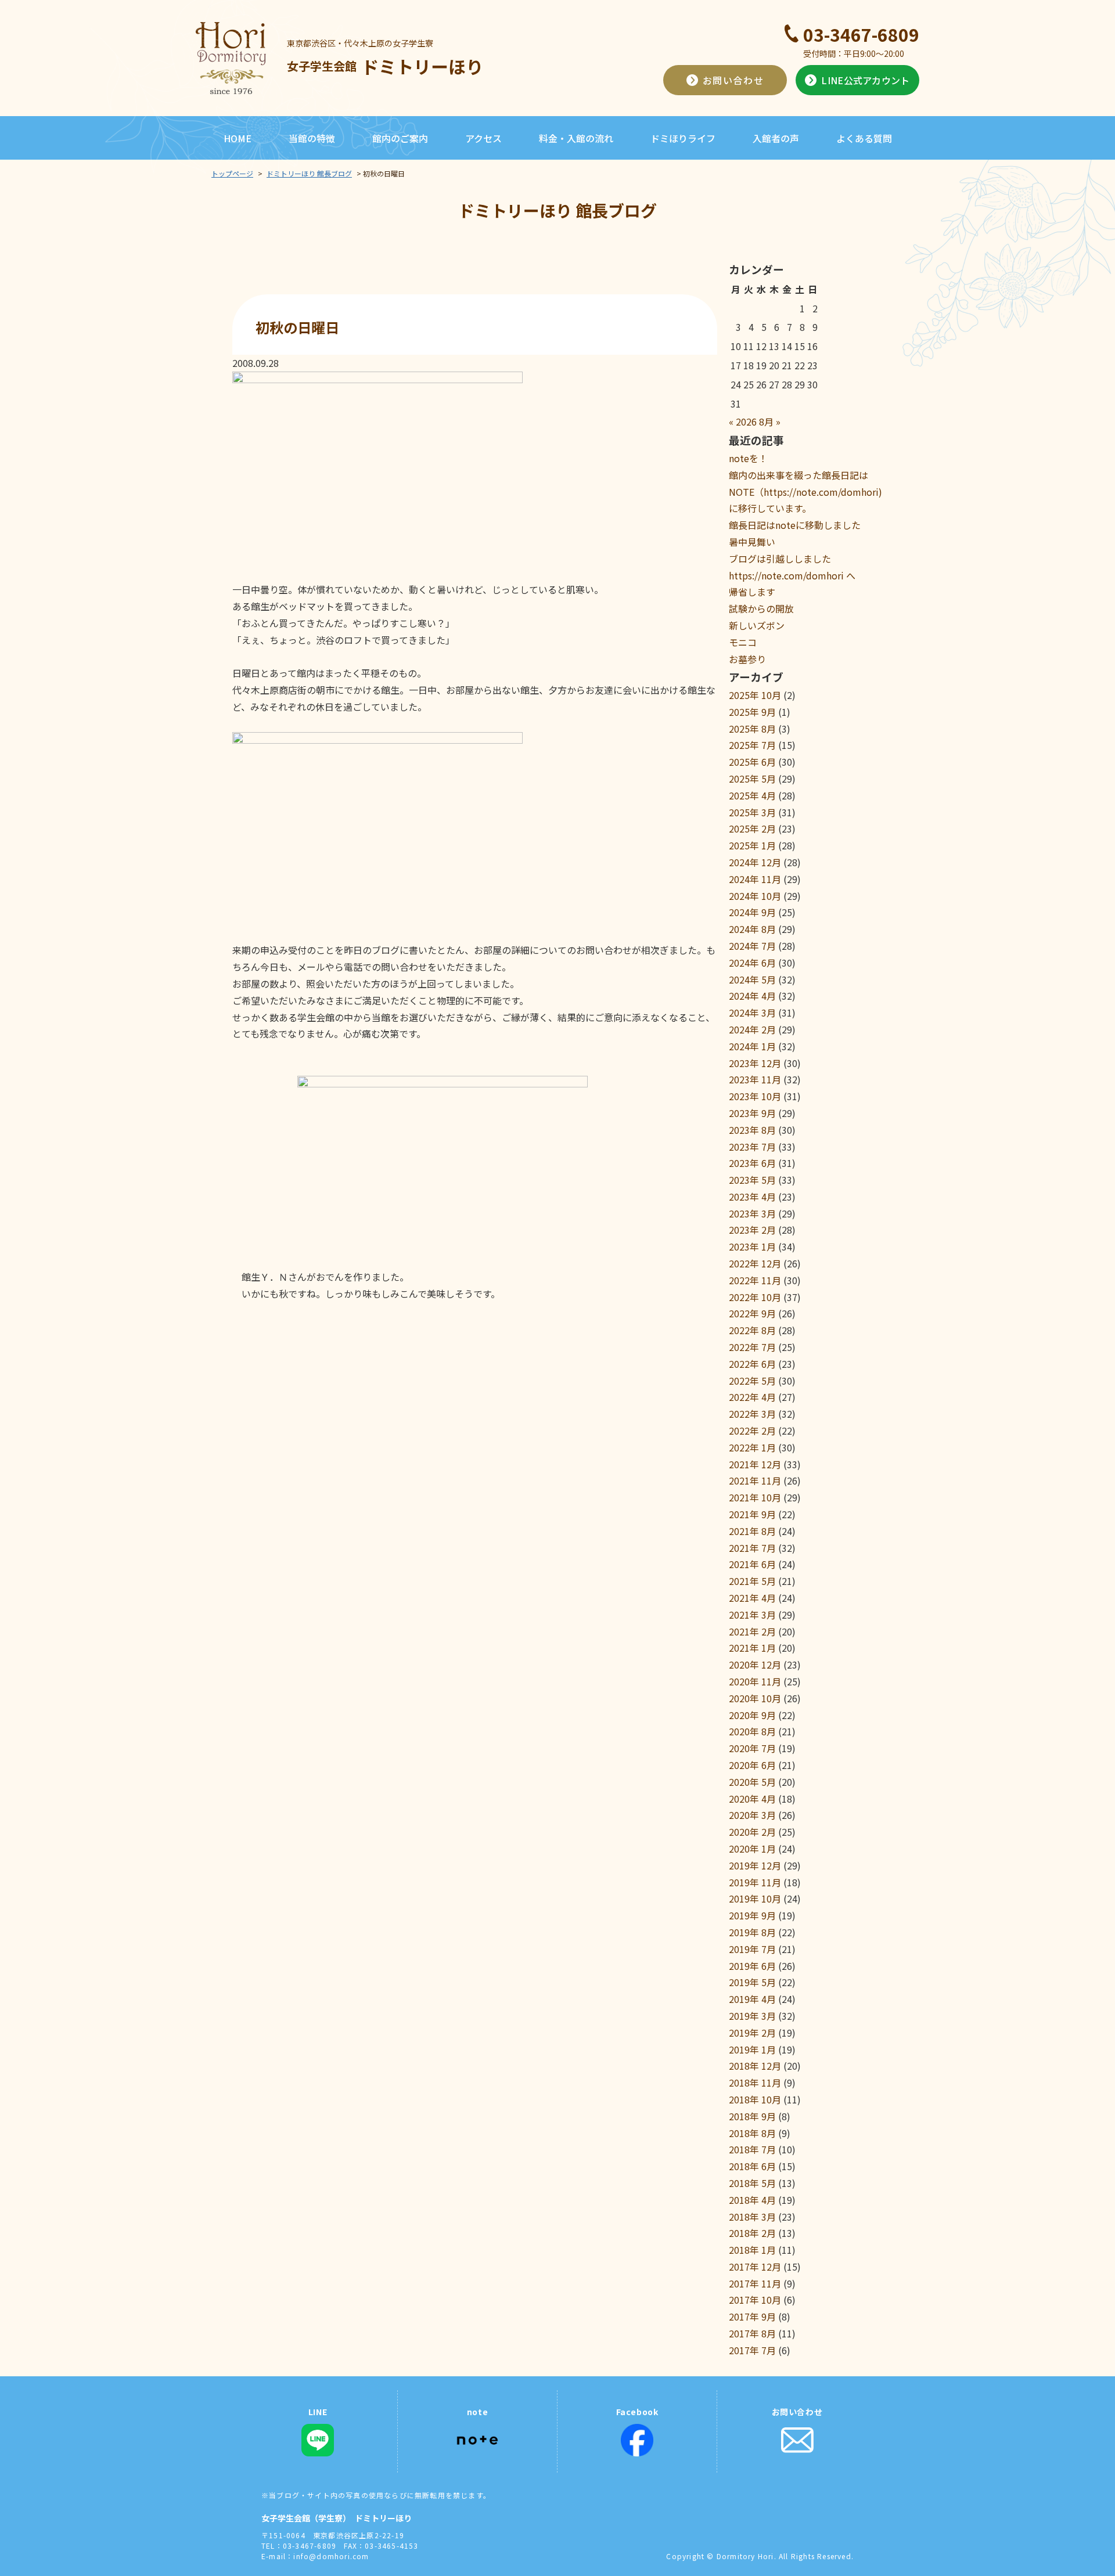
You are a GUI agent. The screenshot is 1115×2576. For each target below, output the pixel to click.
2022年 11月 (755, 1280)
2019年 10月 (755, 1898)
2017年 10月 (755, 2300)
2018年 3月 (752, 2217)
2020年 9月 (752, 1715)
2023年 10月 (755, 1096)
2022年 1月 (752, 1447)
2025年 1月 (752, 845)
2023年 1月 (752, 1246)
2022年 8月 (752, 1330)
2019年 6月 (752, 1966)
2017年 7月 (752, 2350)
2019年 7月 (752, 1949)
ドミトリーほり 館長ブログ (309, 173)
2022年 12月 (755, 1263)
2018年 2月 (752, 2233)
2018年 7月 (752, 2149)
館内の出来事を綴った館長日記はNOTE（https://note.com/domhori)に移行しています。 (805, 492)
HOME (238, 138)
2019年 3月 (752, 2016)
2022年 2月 (752, 1431)
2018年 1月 (752, 2250)
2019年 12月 (755, 1865)
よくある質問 (864, 138)
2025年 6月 (752, 762)
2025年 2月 (752, 828)
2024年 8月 (752, 929)
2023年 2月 (752, 1230)
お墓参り (747, 659)
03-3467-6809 (861, 34)
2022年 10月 (755, 1297)
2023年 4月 (752, 1197)
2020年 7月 (752, 1748)
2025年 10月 (755, 695)
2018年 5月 (752, 2183)
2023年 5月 (752, 1180)
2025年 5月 (752, 779)
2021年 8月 (752, 1531)
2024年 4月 (752, 996)
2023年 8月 (752, 1130)
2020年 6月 (752, 1765)
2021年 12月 (755, 1464)
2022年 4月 (752, 1397)
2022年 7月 (752, 1347)
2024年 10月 (755, 896)
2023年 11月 (755, 1079)
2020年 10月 (755, 1698)
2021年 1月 (752, 1648)
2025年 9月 (752, 712)
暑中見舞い (752, 542)
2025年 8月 (752, 729)
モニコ (743, 642)
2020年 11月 (755, 1681)
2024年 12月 (755, 862)
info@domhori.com (331, 2556)
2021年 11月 (755, 1480)
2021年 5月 (752, 1581)
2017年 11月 (755, 2283)
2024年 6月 (752, 963)
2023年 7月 (752, 1147)
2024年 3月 (752, 1013)
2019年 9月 (752, 1915)
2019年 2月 (752, 2033)
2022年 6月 (752, 1364)
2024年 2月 (752, 1029)
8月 (766, 421)
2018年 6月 (752, 2166)
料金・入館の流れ (576, 138)
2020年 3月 (752, 1815)
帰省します (752, 592)
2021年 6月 (752, 1564)
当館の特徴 (312, 138)
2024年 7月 (752, 946)
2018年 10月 (755, 2099)
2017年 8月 (752, 2333)
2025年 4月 (752, 795)
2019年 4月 (752, 1999)
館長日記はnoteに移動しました (795, 525)
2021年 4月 (752, 1598)
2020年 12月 (755, 1665)
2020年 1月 (752, 1849)
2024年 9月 (752, 912)
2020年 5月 (752, 1782)
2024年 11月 (755, 879)
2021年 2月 (752, 1631)
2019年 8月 (752, 1932)
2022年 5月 (752, 1381)
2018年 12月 (755, 2066)
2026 (746, 421)
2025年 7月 (752, 745)
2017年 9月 (752, 2316)
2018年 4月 (752, 2200)
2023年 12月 (755, 1063)
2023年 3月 (752, 1213)
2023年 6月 (752, 1163)
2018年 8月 (752, 2133)
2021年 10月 (755, 1497)
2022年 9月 (752, 1313)
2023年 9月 (752, 1113)
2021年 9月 (752, 1514)
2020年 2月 (752, 1832)
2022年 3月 (752, 1414)
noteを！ (748, 458)
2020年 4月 (752, 1799)
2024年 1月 (752, 1046)
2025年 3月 (752, 812)
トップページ (232, 173)
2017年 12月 (755, 2267)
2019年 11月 (755, 1882)
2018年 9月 (752, 2116)
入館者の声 (776, 138)
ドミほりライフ (683, 138)
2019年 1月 (752, 2049)
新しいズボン (757, 625)
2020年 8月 (752, 1731)
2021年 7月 (752, 1548)
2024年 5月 (752, 979)
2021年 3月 (752, 1615)
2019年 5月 (752, 1982)
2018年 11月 (755, 2083)
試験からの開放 (761, 608)
